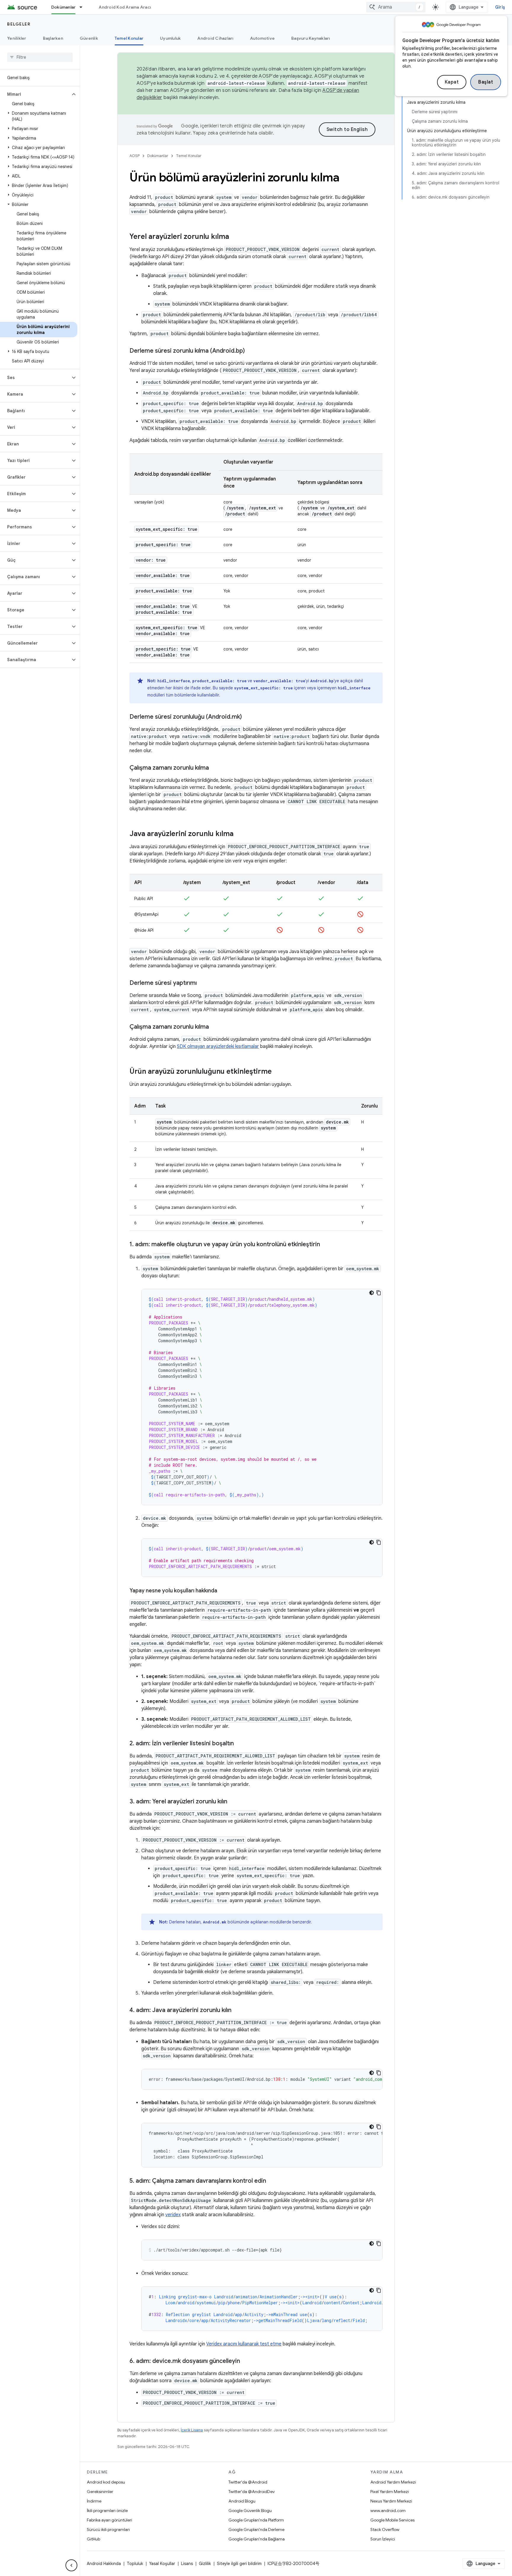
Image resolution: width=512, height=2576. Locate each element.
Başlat (486, 82)
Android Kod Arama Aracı (125, 7)
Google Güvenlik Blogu (250, 2511)
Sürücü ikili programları (108, 2529)
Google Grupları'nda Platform (256, 2520)
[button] (35, 94)
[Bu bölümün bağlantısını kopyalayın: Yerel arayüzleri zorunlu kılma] (235, 237)
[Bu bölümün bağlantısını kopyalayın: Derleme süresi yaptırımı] (203, 983)
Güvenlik (89, 38)
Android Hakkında (104, 2564)
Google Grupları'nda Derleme (256, 2529)
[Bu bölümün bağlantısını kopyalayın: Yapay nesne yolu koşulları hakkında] (223, 1591)
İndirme (94, 2501)
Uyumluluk (170, 38)
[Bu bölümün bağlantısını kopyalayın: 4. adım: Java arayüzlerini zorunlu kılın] (237, 2011)
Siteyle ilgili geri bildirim (239, 2564)
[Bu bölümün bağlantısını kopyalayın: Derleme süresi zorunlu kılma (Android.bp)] (251, 351)
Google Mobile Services (392, 2520)
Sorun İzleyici (383, 2539)
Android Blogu (242, 2501)
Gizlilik (205, 2564)
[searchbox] (40, 57)
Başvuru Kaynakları (311, 38)
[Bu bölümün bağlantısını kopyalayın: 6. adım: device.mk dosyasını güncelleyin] (246, 2361)
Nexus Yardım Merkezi (391, 2501)
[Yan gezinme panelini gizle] (71, 2565)
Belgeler (19, 24)
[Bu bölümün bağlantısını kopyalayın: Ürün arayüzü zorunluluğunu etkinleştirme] (278, 1072)
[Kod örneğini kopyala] (379, 1293)
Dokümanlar (64, 7)
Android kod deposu (106, 2482)
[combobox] (396, 7)
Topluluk (135, 2564)
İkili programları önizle (107, 2511)
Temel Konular (129, 38)
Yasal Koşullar (162, 2564)
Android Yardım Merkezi (393, 2482)
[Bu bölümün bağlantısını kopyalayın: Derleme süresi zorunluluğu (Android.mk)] (248, 717)
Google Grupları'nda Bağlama (257, 2539)
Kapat (452, 82)
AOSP (135, 156)
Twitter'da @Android (248, 2482)
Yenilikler (17, 38)
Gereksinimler (100, 2492)
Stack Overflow (385, 2529)
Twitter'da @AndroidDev (252, 2492)
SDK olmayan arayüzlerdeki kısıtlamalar (218, 1046)
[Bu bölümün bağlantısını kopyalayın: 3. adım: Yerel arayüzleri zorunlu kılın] (233, 1802)
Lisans (187, 2564)
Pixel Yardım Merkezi (390, 2492)
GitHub (93, 2539)
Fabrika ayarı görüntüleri (109, 2520)
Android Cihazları (215, 38)
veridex (173, 2215)
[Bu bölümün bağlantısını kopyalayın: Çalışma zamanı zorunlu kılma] (215, 768)
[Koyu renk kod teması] (372, 1293)
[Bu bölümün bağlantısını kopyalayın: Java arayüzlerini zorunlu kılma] (239, 834)
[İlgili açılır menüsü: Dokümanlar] (84, 7)
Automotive (263, 38)
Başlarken (53, 38)
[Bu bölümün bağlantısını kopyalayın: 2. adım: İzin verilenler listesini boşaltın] (240, 1744)
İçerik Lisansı (192, 2430)
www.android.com (388, 2511)
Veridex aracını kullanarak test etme (244, 2344)
